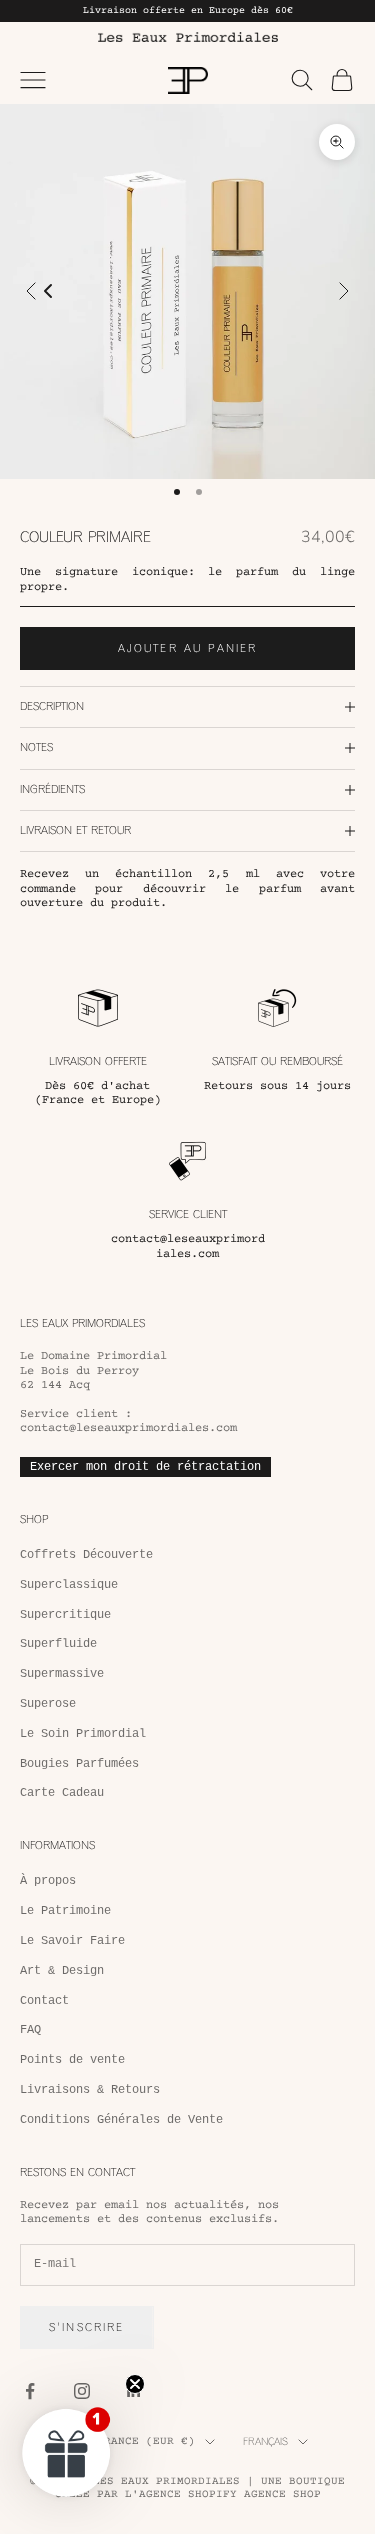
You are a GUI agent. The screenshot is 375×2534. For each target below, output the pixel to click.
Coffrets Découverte (86, 1555)
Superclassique (69, 1585)
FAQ (30, 2030)
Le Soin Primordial (83, 1734)
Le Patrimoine (65, 1911)
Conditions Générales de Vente (121, 2120)
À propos (48, 1881)
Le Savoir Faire (72, 1941)
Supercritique (65, 1615)
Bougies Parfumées (79, 1764)
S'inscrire (87, 2327)
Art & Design (62, 1971)
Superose (48, 1704)
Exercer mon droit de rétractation (145, 1467)
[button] (67, 2452)
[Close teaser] (135, 2384)
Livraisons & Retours (90, 2090)
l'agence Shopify (181, 2494)
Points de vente (72, 2060)
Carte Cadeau (62, 1793)
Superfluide (58, 1644)
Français (265, 2442)
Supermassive (62, 1674)
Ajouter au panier (188, 648)
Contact (44, 2001)
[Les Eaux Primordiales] (187, 37)
